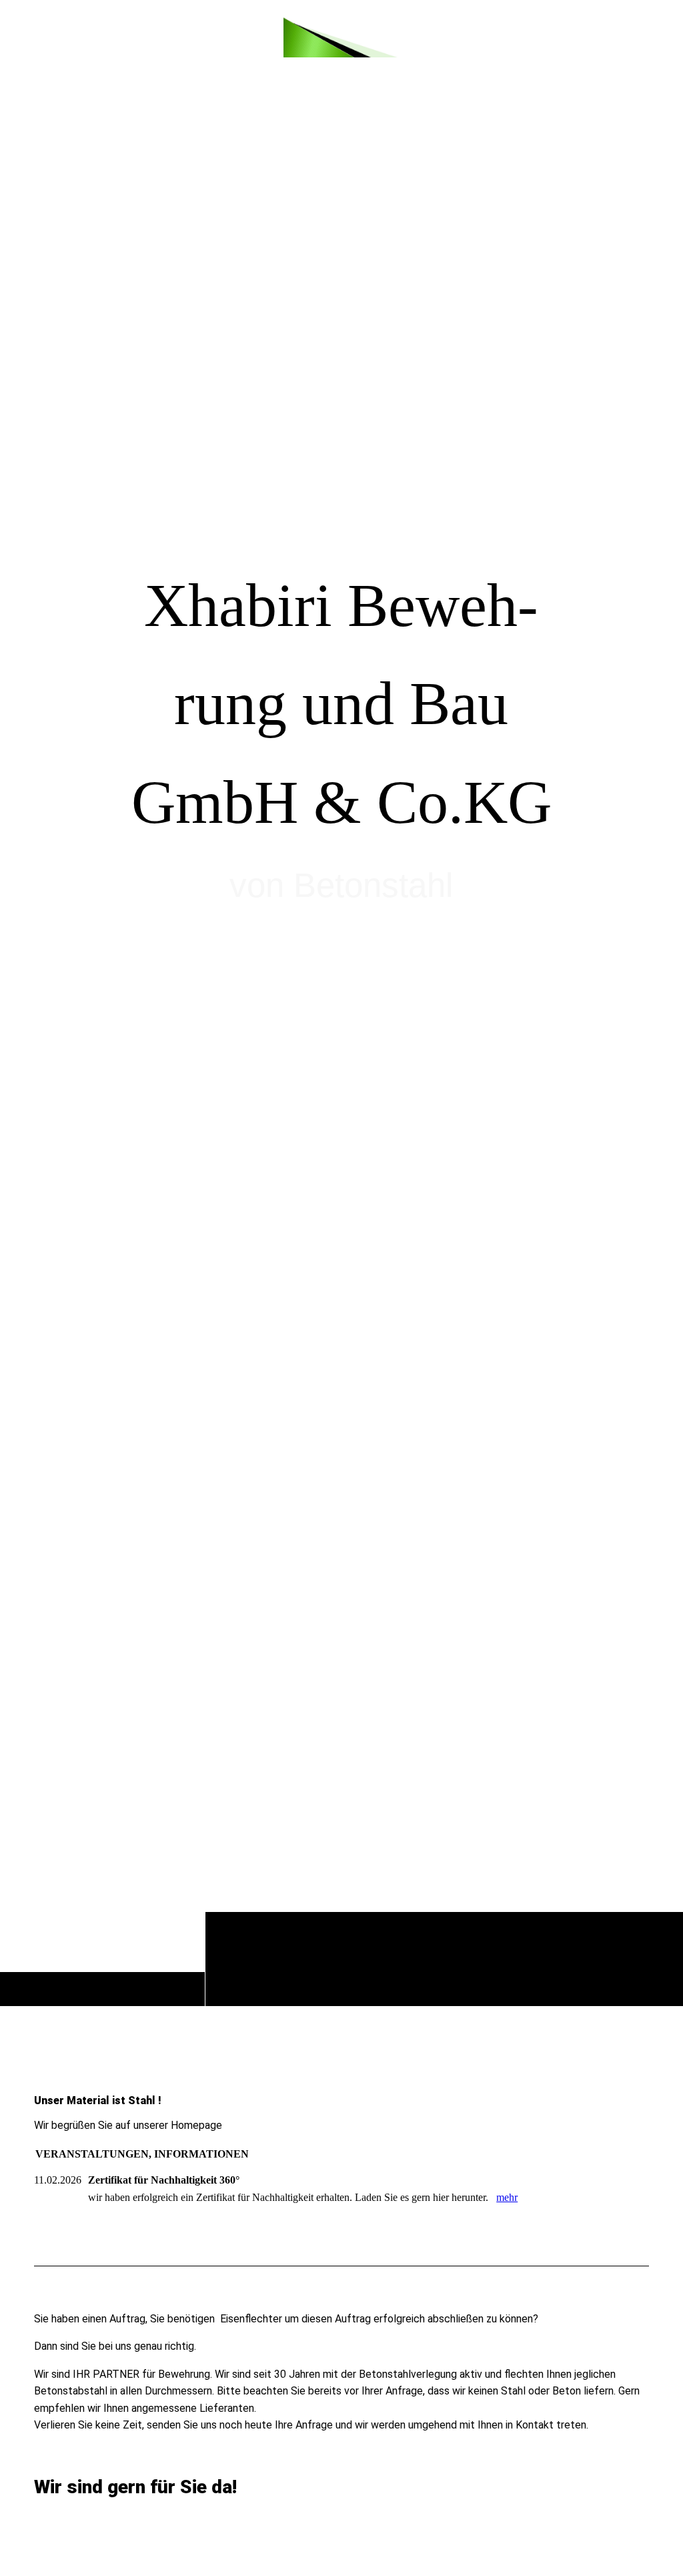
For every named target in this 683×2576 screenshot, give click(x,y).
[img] (341, 37)
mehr (507, 2197)
